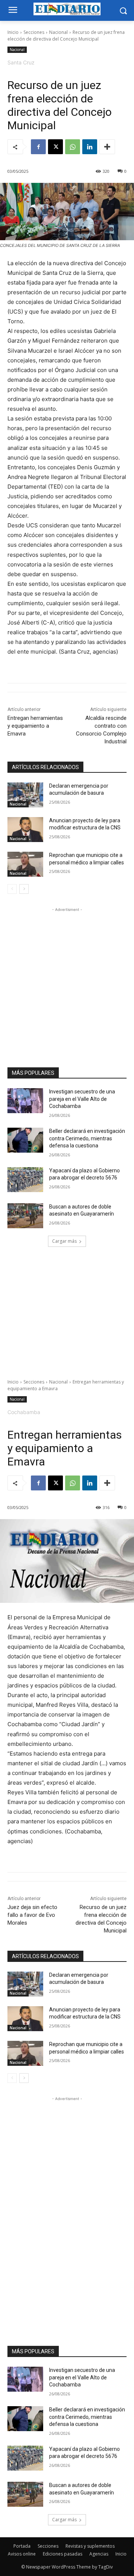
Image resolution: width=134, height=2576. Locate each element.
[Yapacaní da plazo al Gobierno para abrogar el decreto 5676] (25, 1180)
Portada (22, 2546)
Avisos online (22, 2554)
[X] (55, 147)
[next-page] (24, 889)
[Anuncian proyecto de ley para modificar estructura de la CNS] (25, 830)
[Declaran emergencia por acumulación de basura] (25, 795)
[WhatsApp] (73, 147)
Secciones (34, 32)
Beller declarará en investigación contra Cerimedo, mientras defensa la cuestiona (87, 1138)
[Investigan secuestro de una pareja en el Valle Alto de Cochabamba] (25, 1101)
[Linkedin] (90, 147)
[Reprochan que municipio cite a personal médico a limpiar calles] (25, 864)
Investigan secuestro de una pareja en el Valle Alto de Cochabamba (82, 1099)
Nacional (58, 32)
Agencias (99, 2554)
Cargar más (64, 1241)
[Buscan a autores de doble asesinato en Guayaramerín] (25, 1216)
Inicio (13, 32)
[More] (107, 147)
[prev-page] (12, 889)
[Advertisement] (67, 981)
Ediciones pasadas (63, 2554)
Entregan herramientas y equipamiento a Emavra (35, 726)
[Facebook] (38, 147)
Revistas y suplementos (90, 2546)
